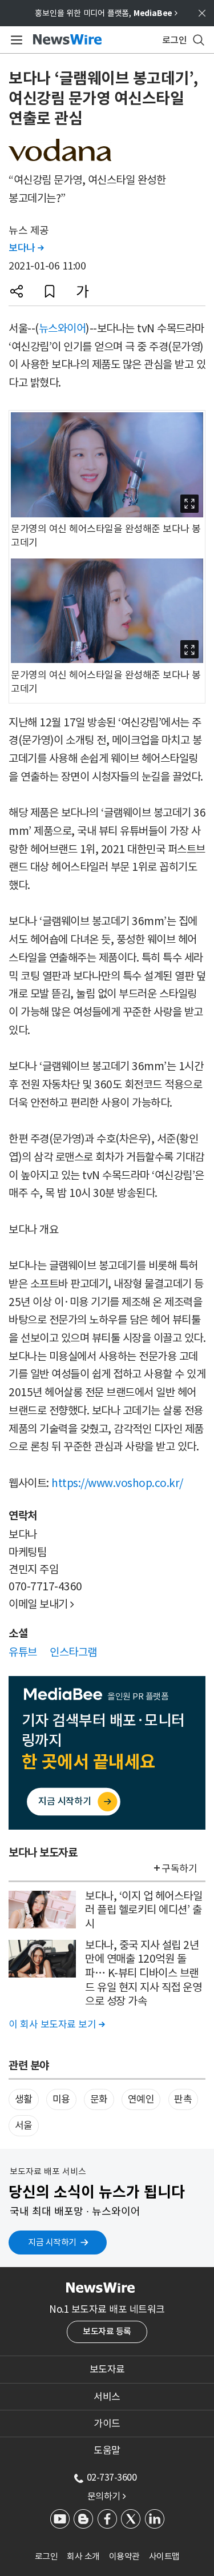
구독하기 (179, 1868)
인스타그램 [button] (73, 1652)
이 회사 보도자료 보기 (56, 2024)
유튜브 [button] (23, 1652)
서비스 (107, 2397)
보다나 (26, 248)
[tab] (107, 2369)
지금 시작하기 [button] (52, 2242)
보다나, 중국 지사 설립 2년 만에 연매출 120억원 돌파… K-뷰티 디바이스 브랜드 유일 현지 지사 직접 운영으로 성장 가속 (143, 1973)
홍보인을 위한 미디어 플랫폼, (106, 13)
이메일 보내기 (41, 1604)
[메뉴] (15, 40)
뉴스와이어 (62, 328)
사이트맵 (164, 2556)
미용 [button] (61, 2099)
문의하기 (107, 2496)
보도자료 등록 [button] (107, 2331)
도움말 (107, 2450)
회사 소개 (83, 2556)
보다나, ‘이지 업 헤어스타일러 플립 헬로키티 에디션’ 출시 (144, 1910)
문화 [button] (99, 2099)
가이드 (107, 2424)
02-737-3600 (112, 2477)
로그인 (47, 2556)
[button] (17, 291)
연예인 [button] (141, 2099)
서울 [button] (24, 2125)
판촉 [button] (183, 2099)
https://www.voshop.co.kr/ (117, 1483)
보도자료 (107, 2369)
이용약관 (124, 2556)
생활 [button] (24, 2099)
